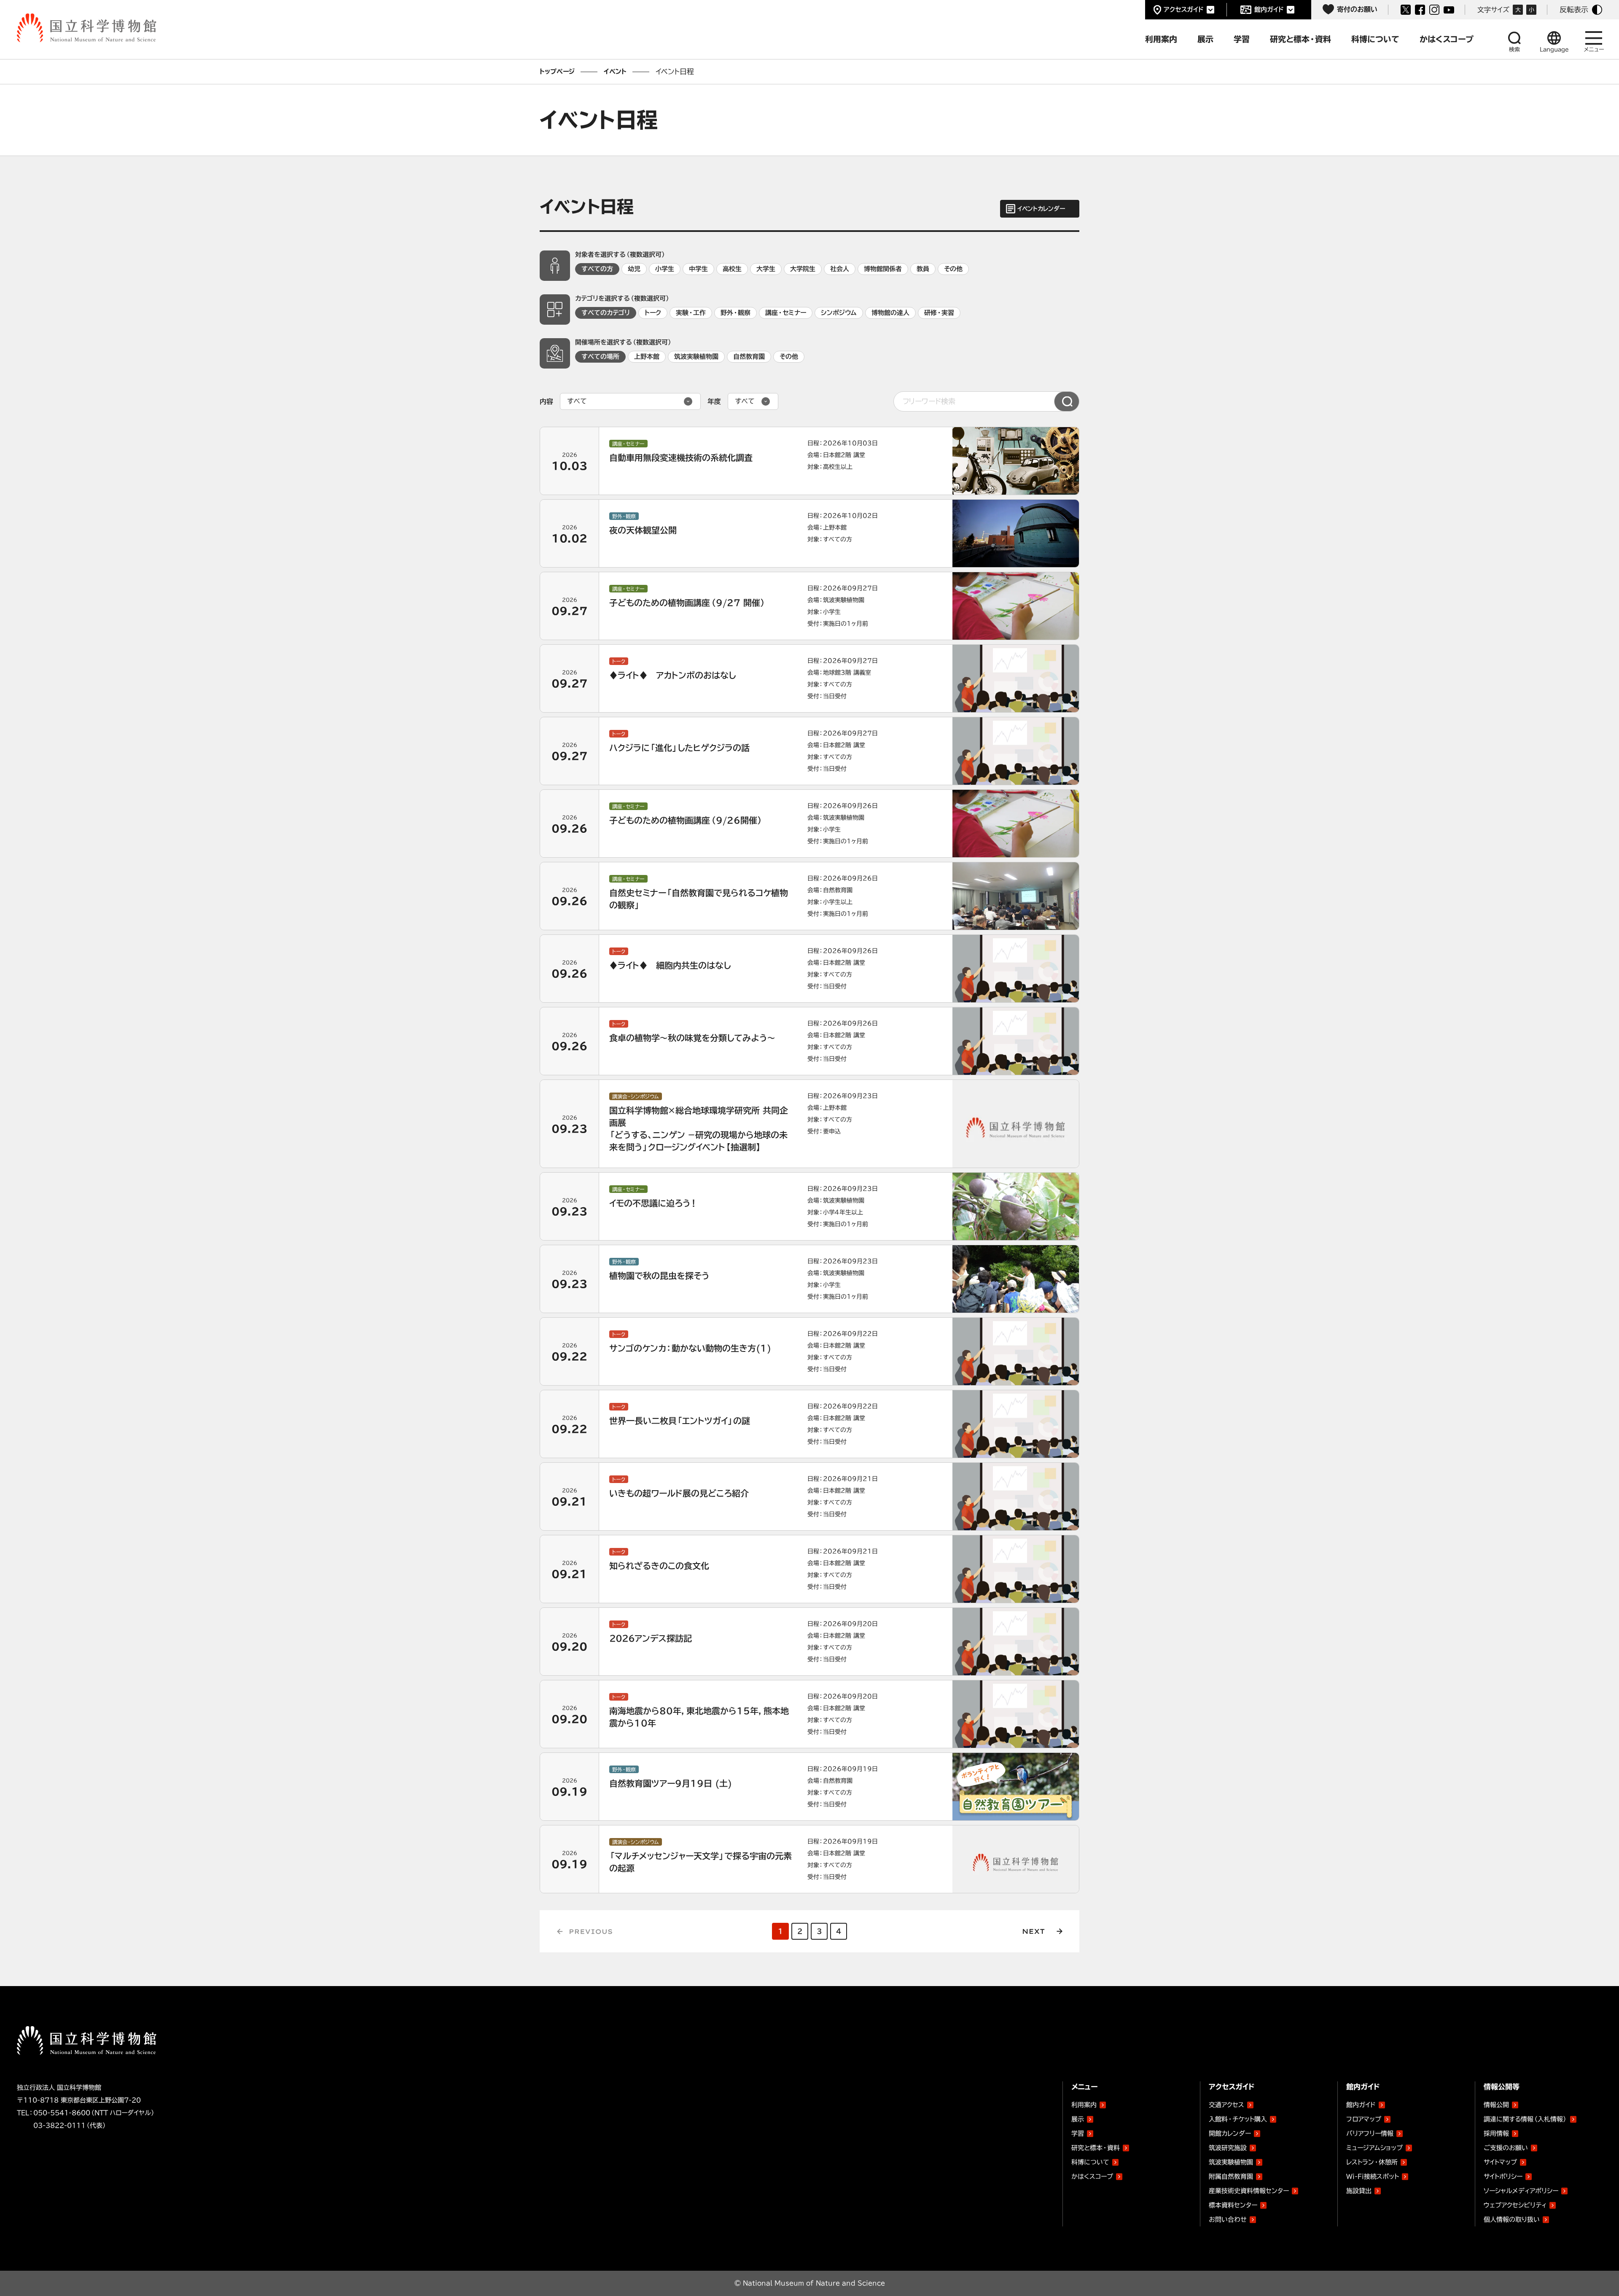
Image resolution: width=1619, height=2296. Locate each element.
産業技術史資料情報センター (1249, 2189)
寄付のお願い (1357, 9)
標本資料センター (1233, 2205)
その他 (953, 269)
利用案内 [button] (1161, 39)
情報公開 (1496, 2105)
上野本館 (647, 357)
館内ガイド (1269, 9)
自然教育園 (749, 357)
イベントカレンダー (1041, 209)
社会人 (840, 269)
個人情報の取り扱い (1512, 2219)
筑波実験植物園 (696, 357)
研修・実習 (939, 313)
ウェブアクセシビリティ (1515, 2205)
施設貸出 (1359, 2191)
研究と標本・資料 (1096, 2148)
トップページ (557, 71)
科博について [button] (1375, 39)
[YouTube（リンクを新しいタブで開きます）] (1449, 10)
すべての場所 (600, 357)
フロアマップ (1364, 2119)
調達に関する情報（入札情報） (1525, 2119)
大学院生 (803, 269)
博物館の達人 (890, 313)
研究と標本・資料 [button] (1300, 39)
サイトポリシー (1503, 2176)
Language (1554, 50)
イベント (615, 71)
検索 (1514, 50)
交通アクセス (1226, 2105)
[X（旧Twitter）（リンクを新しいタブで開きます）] (1406, 10)
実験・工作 (691, 313)
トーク (653, 313)
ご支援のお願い (1506, 2148)
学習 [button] (1242, 39)
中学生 (698, 269)
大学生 (766, 269)
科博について (1090, 2162)
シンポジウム (839, 313)
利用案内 (1084, 2105)
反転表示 (1574, 9)
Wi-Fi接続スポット (1373, 2176)
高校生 (732, 269)
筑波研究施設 (1228, 2148)
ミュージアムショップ (1374, 2148)
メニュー (1594, 50)
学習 (1078, 2133)
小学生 (665, 269)
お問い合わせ (1228, 2219)
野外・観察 (736, 313)
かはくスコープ (1092, 2176)
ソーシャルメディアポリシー (1521, 2191)
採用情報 (1496, 2133)
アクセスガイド (1184, 9)
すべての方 (597, 269)
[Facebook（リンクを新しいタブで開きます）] (1420, 10)
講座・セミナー (786, 313)
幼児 (634, 269)
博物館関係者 (883, 269)
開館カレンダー (1230, 2133)
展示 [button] (1205, 39)
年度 (714, 401)
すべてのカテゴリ (606, 313)
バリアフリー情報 (1370, 2133)
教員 (923, 269)
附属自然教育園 (1231, 2175)
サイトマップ (1500, 2162)
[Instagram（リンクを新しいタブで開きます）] (1434, 10)
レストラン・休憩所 (1372, 2162)
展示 (1078, 2119)
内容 (546, 401)
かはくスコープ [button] (1447, 39)
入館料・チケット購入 (1238, 2119)
